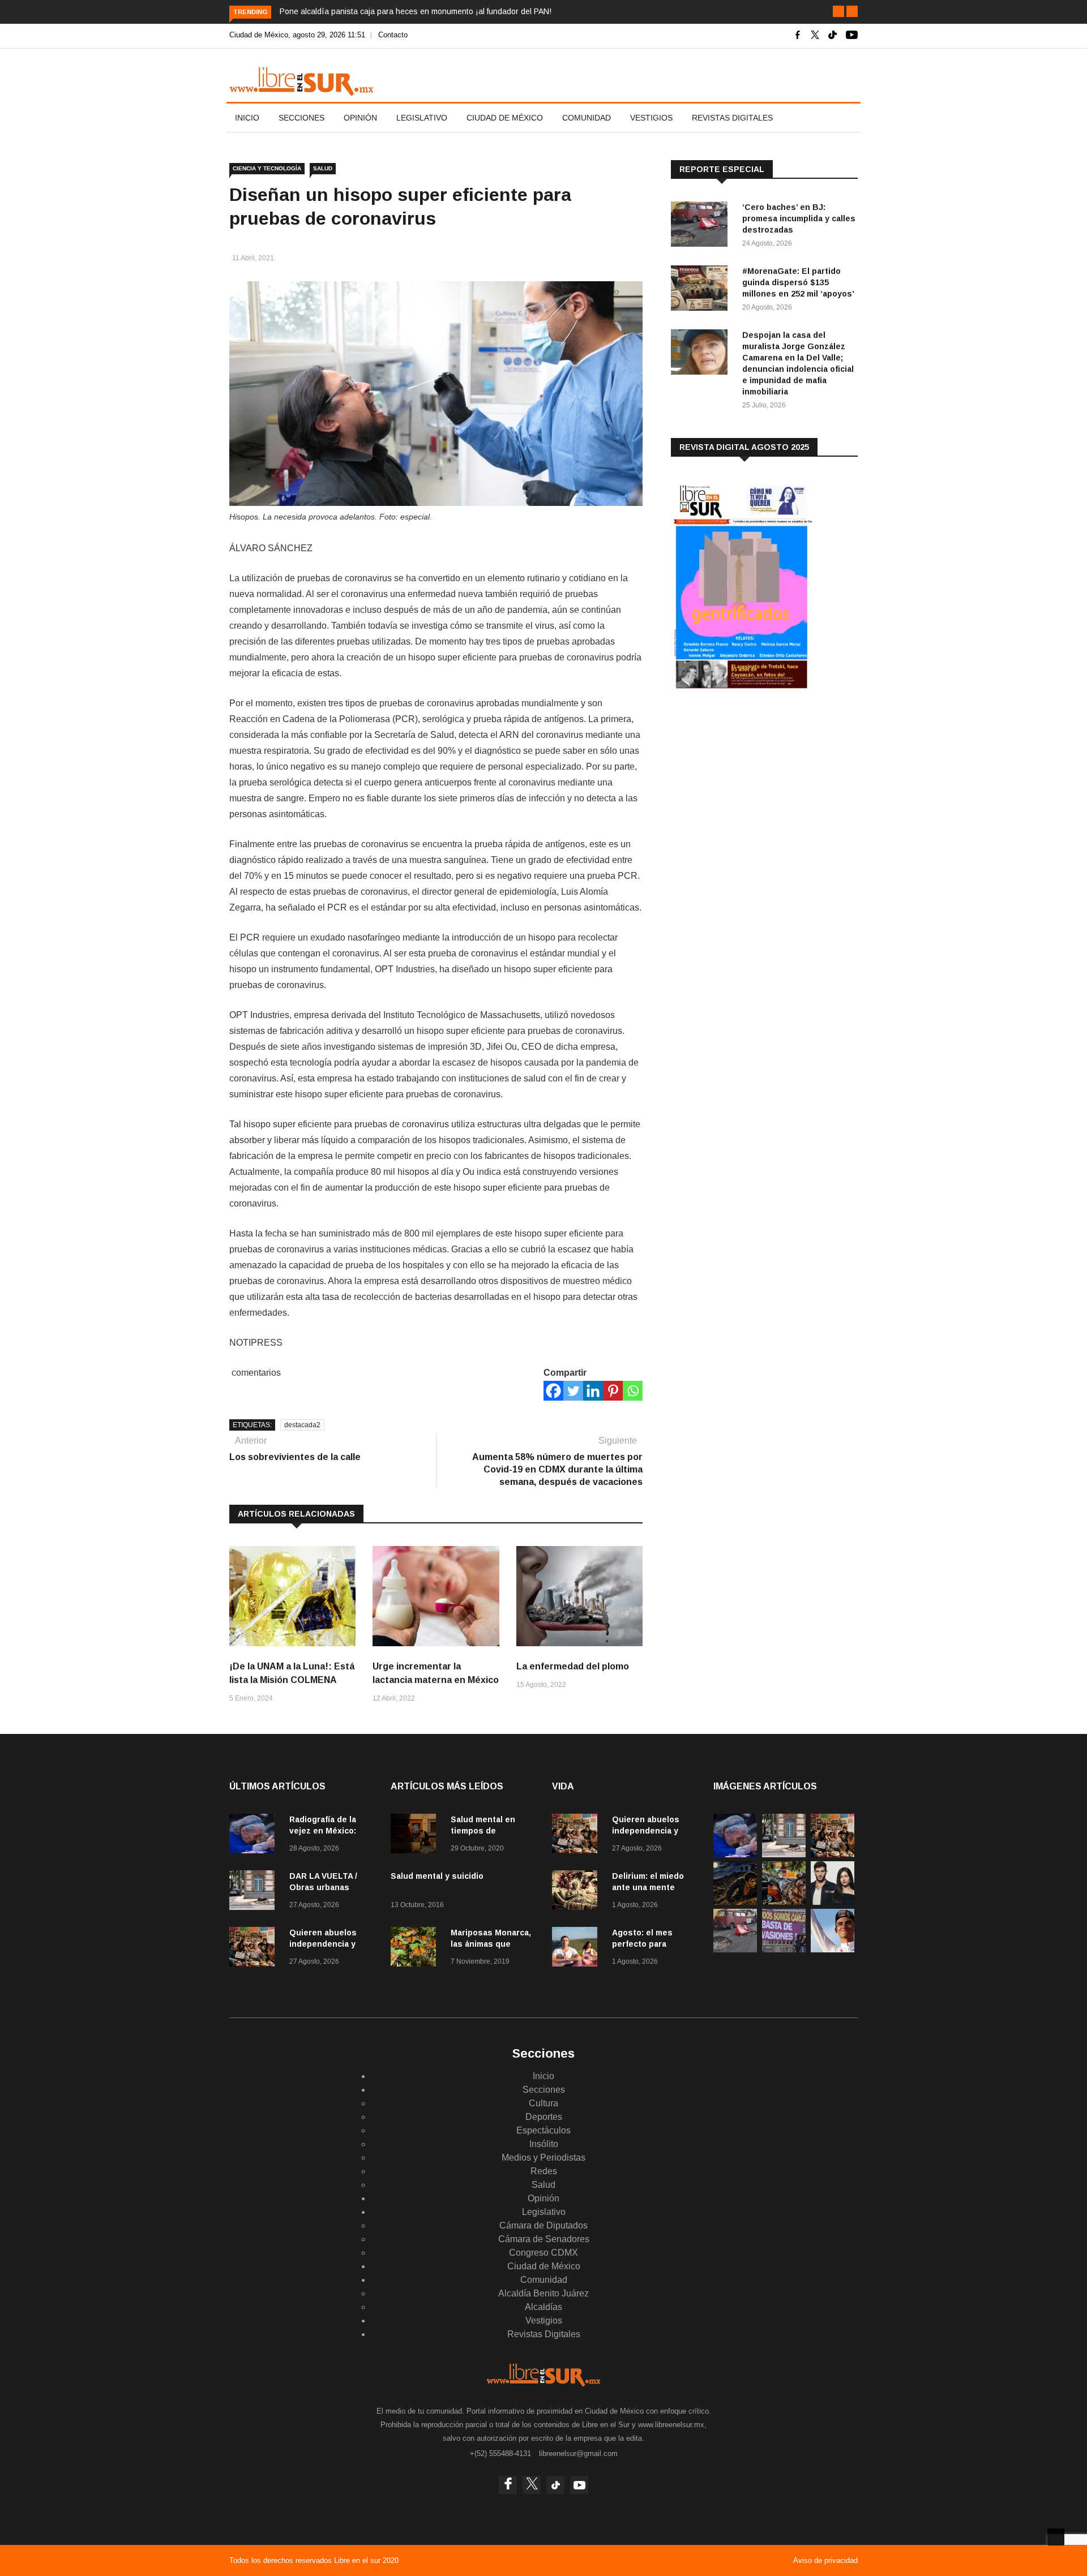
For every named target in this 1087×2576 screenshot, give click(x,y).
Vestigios (651, 118)
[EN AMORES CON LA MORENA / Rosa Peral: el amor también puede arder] (833, 1902)
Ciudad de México (505, 118)
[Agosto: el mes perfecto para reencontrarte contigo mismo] (577, 1949)
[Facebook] (553, 1391)
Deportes (544, 2117)
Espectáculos (543, 2130)
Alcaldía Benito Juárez (543, 2293)
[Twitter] (573, 1391)
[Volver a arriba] (1056, 2537)
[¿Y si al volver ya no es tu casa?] (784, 1949)
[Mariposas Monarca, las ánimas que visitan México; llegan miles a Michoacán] (416, 1949)
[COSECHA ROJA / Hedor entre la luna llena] (735, 1902)
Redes (544, 2171)
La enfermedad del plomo (573, 1666)
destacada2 (302, 1425)
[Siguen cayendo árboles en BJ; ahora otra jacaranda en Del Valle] (784, 1902)
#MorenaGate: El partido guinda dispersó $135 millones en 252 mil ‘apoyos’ (798, 282)
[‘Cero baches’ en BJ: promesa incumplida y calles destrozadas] (702, 226)
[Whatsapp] (633, 1391)
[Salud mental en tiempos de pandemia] (416, 1836)
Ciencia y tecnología (267, 168)
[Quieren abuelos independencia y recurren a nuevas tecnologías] (255, 1949)
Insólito (544, 2144)
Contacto (393, 35)
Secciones (301, 118)
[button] (838, 11)
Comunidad (587, 118)
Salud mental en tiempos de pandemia (483, 1831)
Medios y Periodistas (543, 2158)
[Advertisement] (756, 792)
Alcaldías (543, 2307)
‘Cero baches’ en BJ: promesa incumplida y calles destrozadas (799, 218)
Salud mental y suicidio (437, 1876)
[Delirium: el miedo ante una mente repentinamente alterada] (577, 1892)
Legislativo (422, 118)
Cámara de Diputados (543, 2225)
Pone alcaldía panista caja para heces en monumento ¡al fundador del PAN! (416, 11)
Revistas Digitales (732, 118)
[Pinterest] (613, 1391)
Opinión (360, 118)
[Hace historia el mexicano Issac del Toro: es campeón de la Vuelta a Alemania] (833, 1949)
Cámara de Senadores (544, 2239)
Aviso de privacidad (825, 2560)
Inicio (247, 118)
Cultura (543, 2103)
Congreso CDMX (543, 2253)
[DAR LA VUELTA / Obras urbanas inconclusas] (255, 1892)
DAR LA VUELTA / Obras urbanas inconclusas (323, 1887)
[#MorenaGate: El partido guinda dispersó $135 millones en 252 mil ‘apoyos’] (702, 290)
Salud (323, 168)
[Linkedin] (593, 1391)
